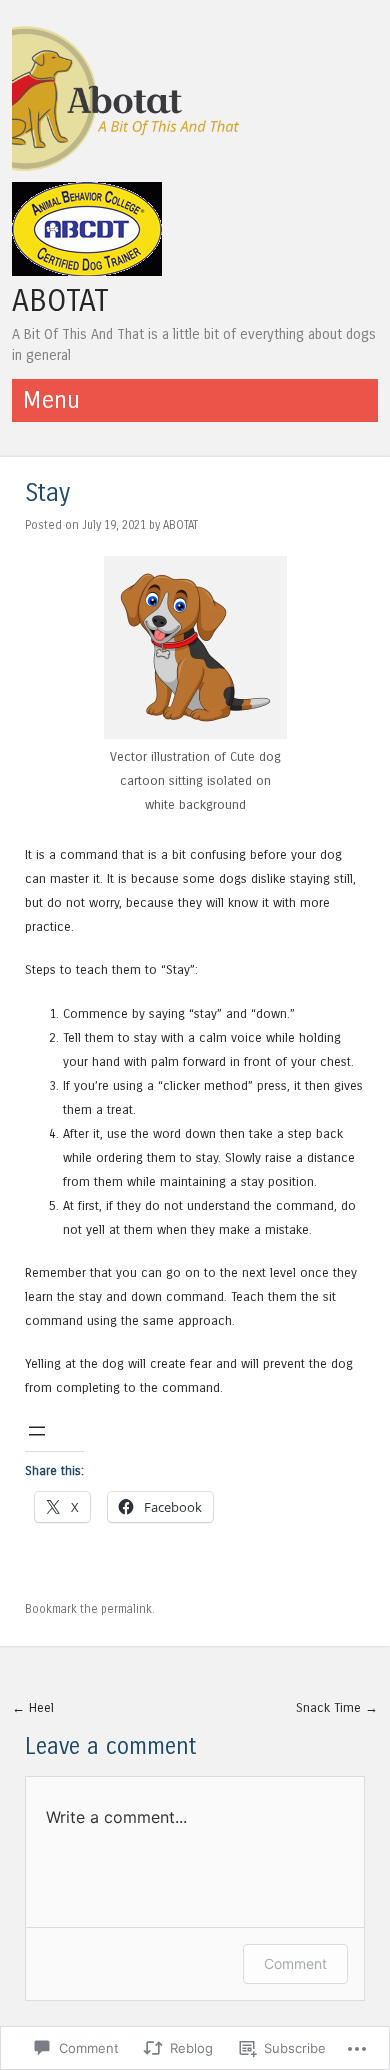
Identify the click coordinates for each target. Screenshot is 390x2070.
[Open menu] (37, 1431)
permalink (126, 1609)
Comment (295, 1963)
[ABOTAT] (128, 169)
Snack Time (337, 1707)
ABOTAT (60, 301)
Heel (33, 1707)
